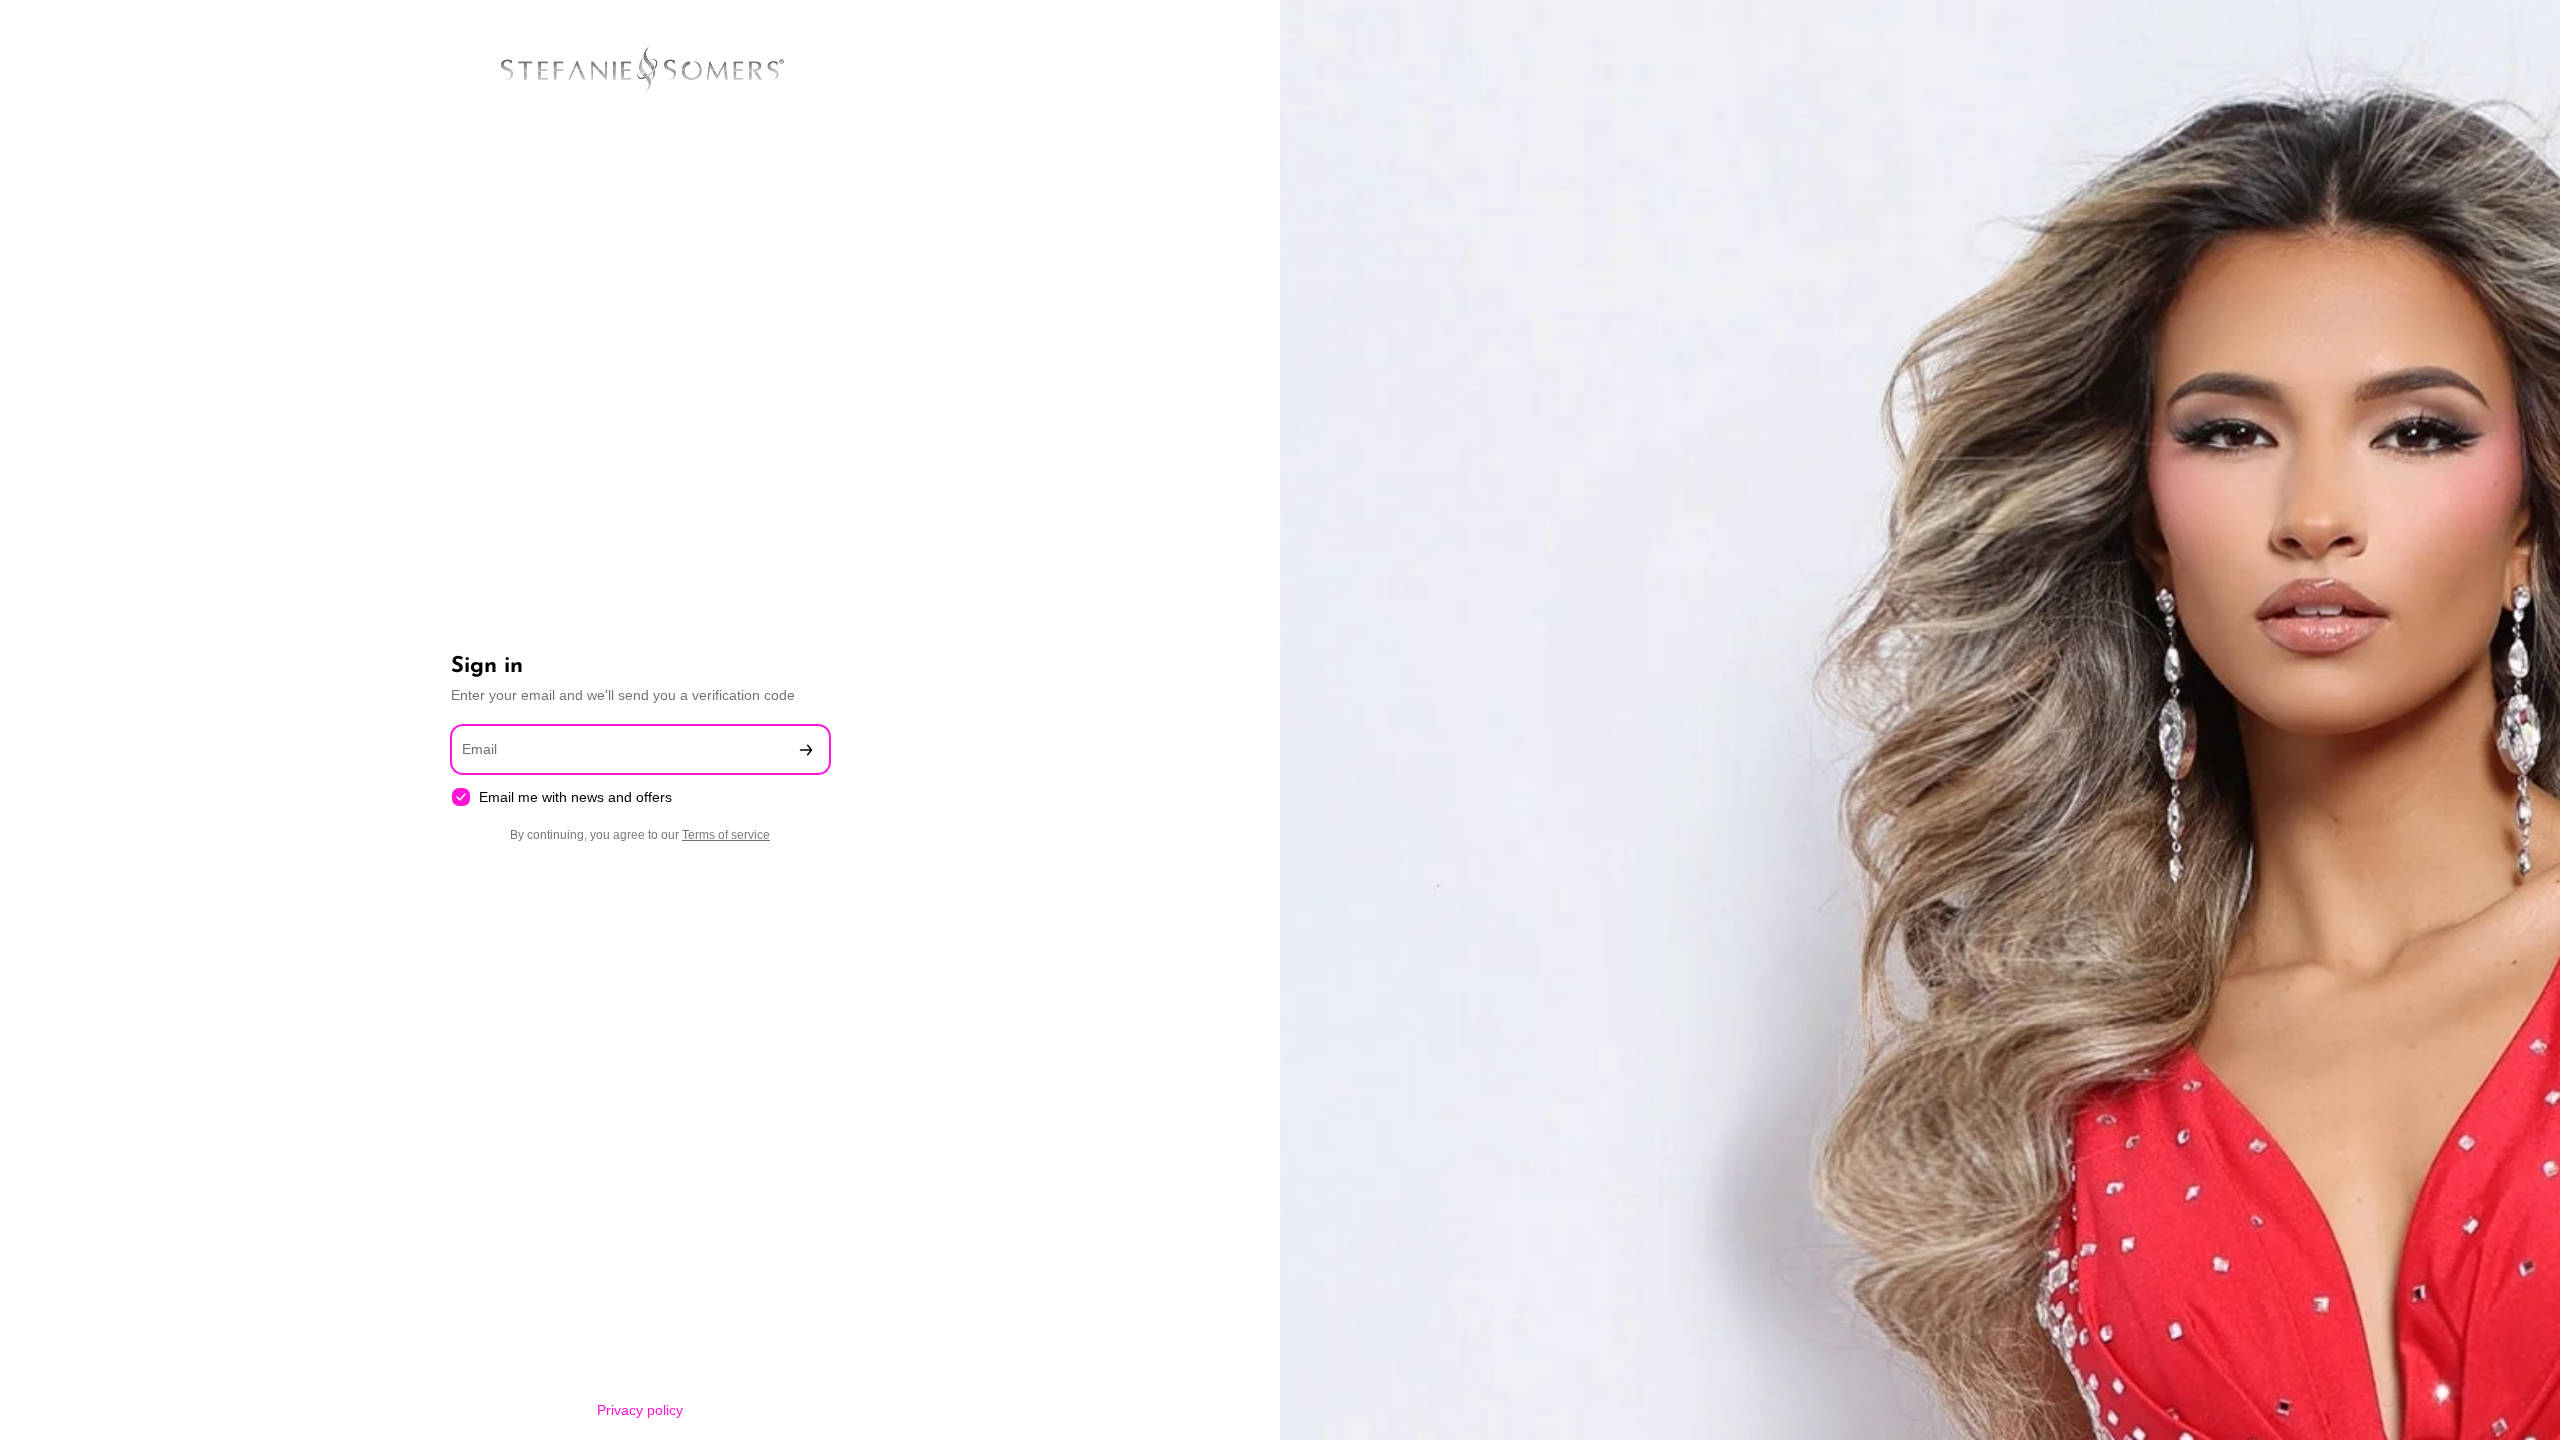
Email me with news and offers (575, 797)
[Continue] (806, 749)
